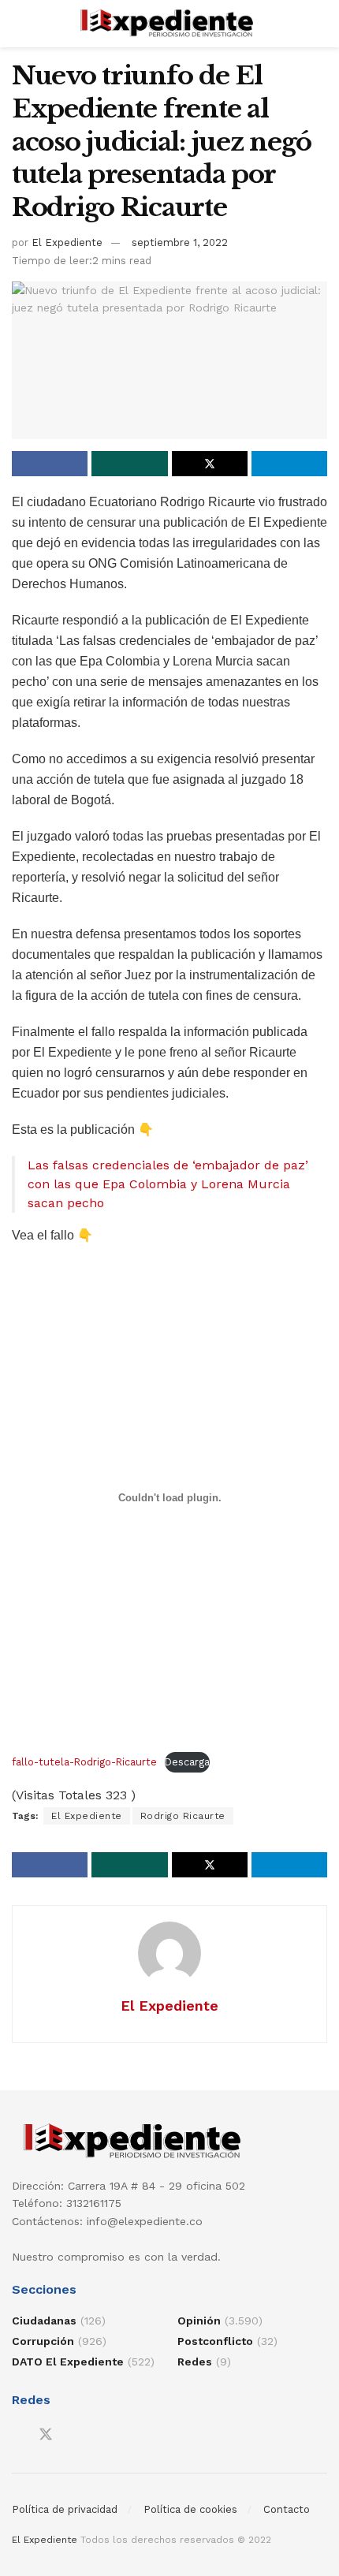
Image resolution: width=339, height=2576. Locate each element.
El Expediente (67, 242)
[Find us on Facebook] (17, 2435)
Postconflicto (215, 2341)
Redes (195, 2362)
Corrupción (43, 2341)
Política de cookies (190, 2509)
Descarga (187, 1762)
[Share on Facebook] (50, 464)
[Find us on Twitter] (46, 2435)
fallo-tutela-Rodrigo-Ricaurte (84, 1762)
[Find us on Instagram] (74, 2435)
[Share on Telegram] (289, 464)
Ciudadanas (44, 2321)
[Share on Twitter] (210, 464)
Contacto (287, 2509)
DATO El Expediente (68, 2362)
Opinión (199, 2321)
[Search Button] (320, 24)
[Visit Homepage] (170, 24)
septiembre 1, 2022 (180, 242)
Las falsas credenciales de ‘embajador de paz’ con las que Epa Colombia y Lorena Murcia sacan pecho (168, 1184)
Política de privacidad (65, 2509)
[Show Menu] (19, 24)
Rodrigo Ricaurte (183, 1816)
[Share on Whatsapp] (129, 464)
